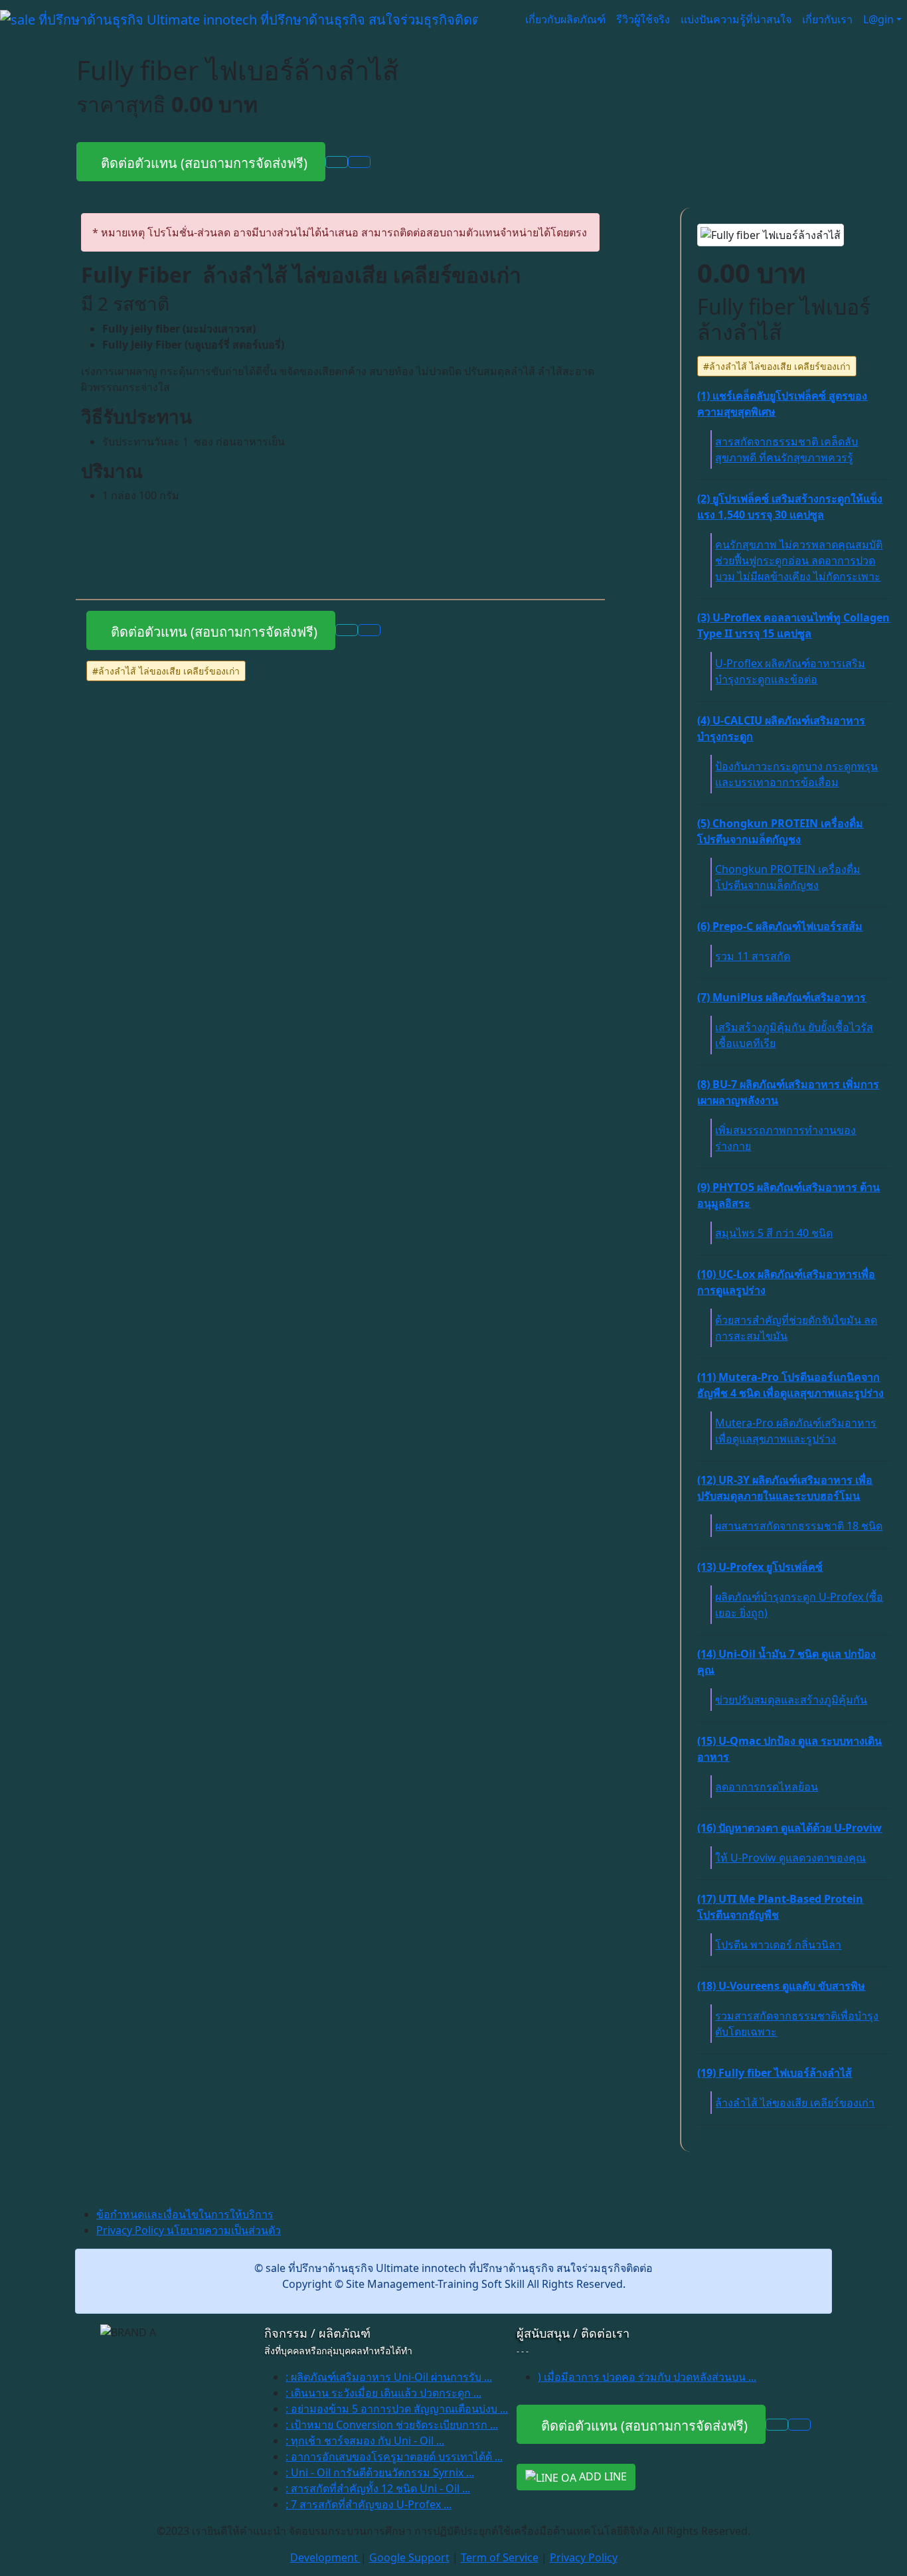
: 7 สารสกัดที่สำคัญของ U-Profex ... (369, 2504)
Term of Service (500, 2557)
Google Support (409, 2557)
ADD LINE (602, 2476)
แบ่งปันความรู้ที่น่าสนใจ (736, 19)
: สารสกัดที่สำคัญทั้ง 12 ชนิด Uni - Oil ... (378, 2488)
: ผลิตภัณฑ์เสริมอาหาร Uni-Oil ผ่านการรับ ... (389, 2377)
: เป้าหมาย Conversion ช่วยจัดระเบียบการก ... (392, 2425)
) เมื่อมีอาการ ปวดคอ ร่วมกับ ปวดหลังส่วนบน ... (647, 2377)
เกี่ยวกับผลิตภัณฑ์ (565, 19)
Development (325, 2557)
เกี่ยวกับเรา (827, 19)
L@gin (878, 19)
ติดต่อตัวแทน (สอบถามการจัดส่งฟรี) (201, 163)
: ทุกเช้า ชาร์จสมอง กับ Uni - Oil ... (365, 2441)
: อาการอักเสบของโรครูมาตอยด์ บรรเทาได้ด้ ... (394, 2456)
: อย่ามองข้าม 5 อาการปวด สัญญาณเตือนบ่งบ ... (397, 2409)
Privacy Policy (584, 2557)
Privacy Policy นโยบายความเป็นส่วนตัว (189, 2230)
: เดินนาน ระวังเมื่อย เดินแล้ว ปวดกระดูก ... (383, 2393)
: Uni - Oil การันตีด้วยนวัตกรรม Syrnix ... (380, 2472)
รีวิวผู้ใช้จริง (643, 19)
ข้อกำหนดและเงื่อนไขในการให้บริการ (185, 2214)
